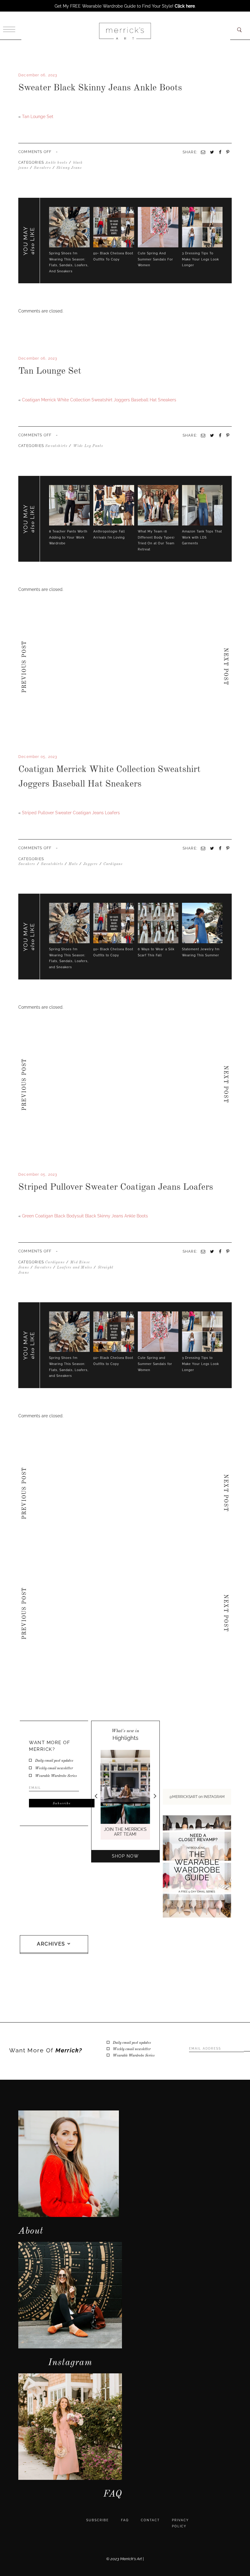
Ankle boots (56, 163)
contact (150, 2520)
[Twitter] (22, 389)
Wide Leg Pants (88, 446)
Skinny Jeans (69, 168)
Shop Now (125, 1856)
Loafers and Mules (75, 1268)
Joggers (90, 864)
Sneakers (27, 864)
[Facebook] (20, 389)
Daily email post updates (54, 1761)
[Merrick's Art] (125, 31)
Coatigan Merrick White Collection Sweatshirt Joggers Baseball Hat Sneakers (99, 400)
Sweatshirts (56, 446)
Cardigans (113, 864)
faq (125, 2520)
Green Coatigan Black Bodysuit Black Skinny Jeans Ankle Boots (85, 1216)
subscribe (98, 2520)
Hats (73, 864)
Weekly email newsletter (54, 1768)
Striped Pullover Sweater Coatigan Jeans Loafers (71, 813)
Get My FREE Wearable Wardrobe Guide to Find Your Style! (125, 6)
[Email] (203, 435)
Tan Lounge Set (38, 117)
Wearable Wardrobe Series (56, 1776)
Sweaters (42, 168)
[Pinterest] (228, 435)
